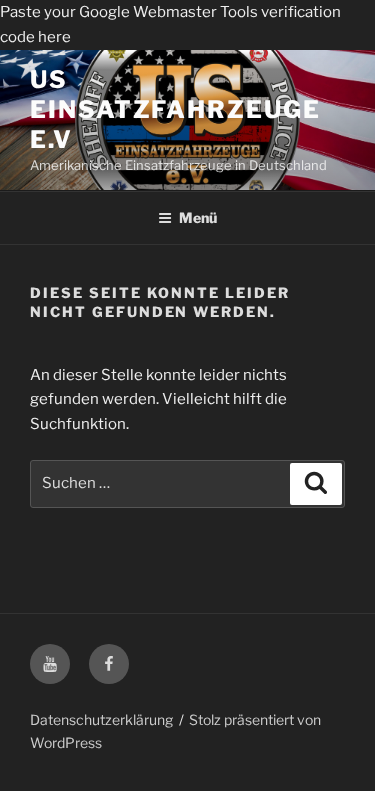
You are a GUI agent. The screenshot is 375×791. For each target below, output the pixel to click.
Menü (198, 217)
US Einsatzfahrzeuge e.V (175, 109)
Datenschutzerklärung (101, 719)
